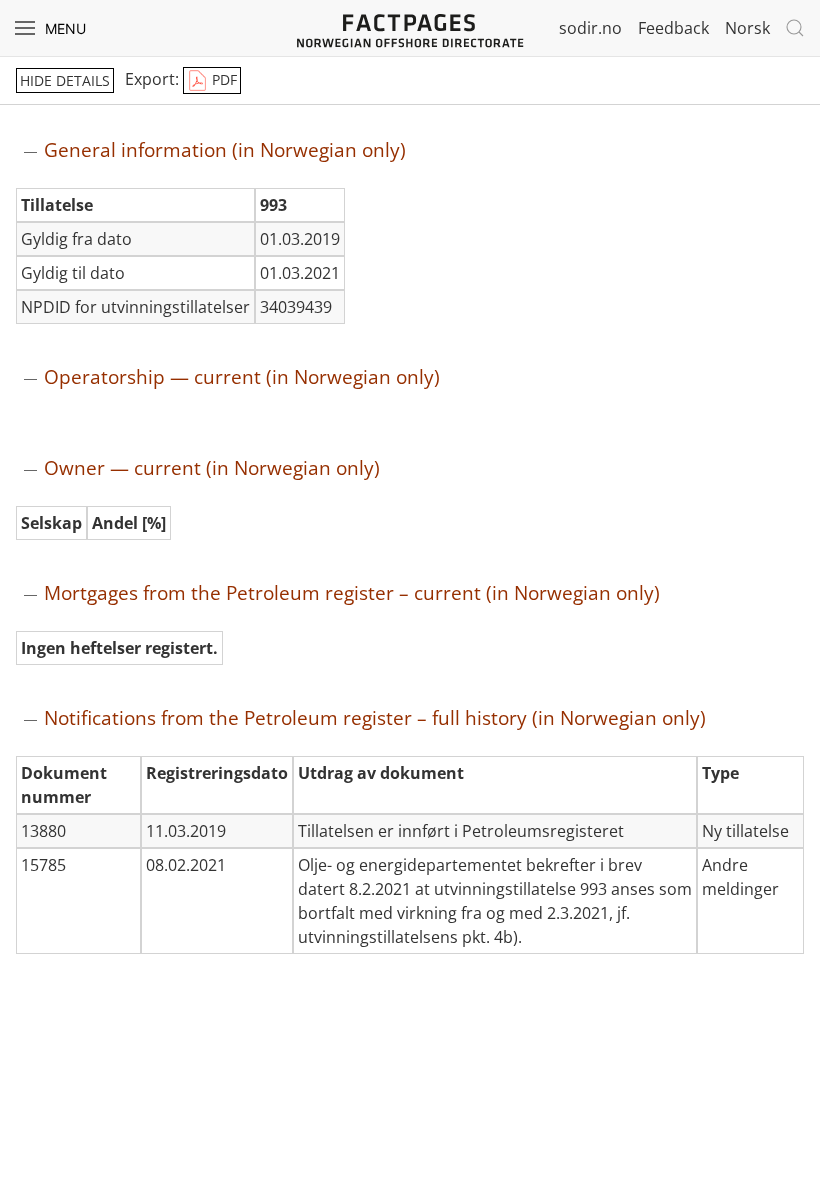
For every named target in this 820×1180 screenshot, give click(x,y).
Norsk (747, 28)
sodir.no (590, 28)
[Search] (795, 28)
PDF (222, 79)
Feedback (673, 28)
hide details (65, 80)
